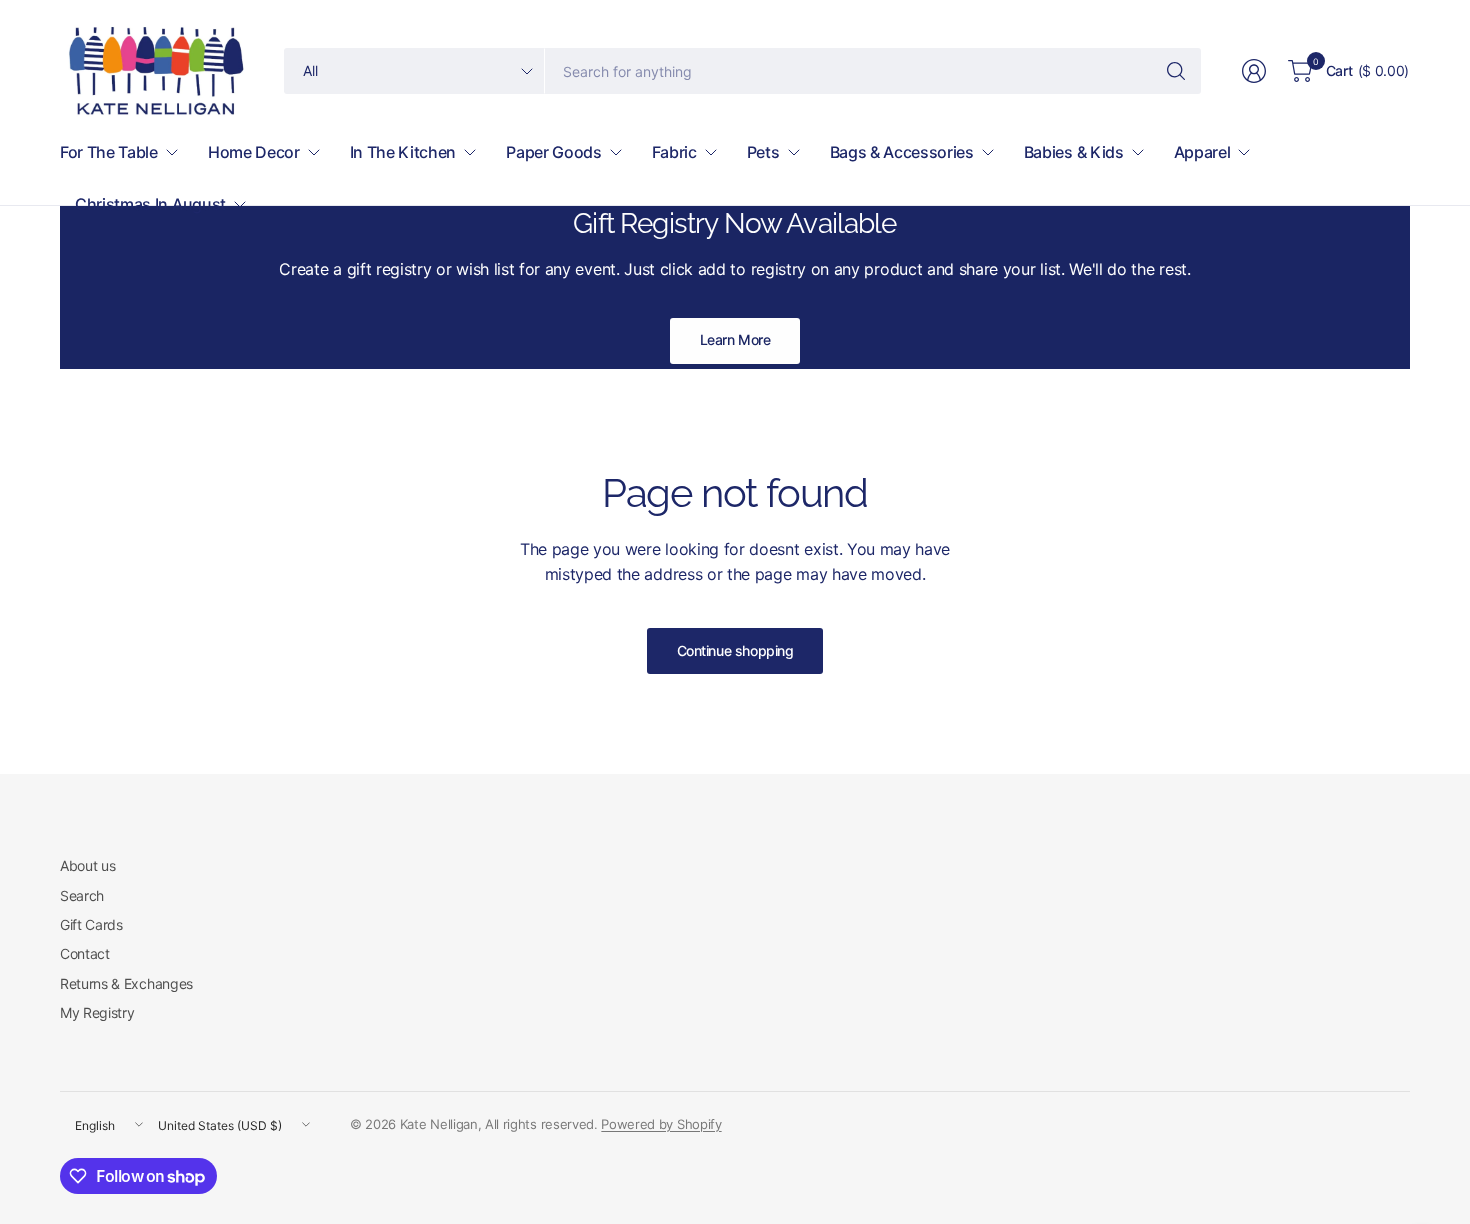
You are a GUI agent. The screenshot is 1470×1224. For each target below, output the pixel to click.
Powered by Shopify (661, 1124)
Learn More (735, 339)
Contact (85, 953)
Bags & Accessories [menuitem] (902, 152)
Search (82, 895)
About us (87, 865)
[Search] (1176, 71)
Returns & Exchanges (126, 983)
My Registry (97, 1012)
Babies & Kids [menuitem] (1074, 152)
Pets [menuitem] (763, 152)
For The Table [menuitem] (109, 152)
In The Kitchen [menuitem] (403, 152)
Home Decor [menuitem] (254, 152)
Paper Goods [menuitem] (553, 152)
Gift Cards (91, 924)
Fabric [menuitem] (674, 152)
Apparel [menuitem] (1202, 152)
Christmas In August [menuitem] (150, 204)
